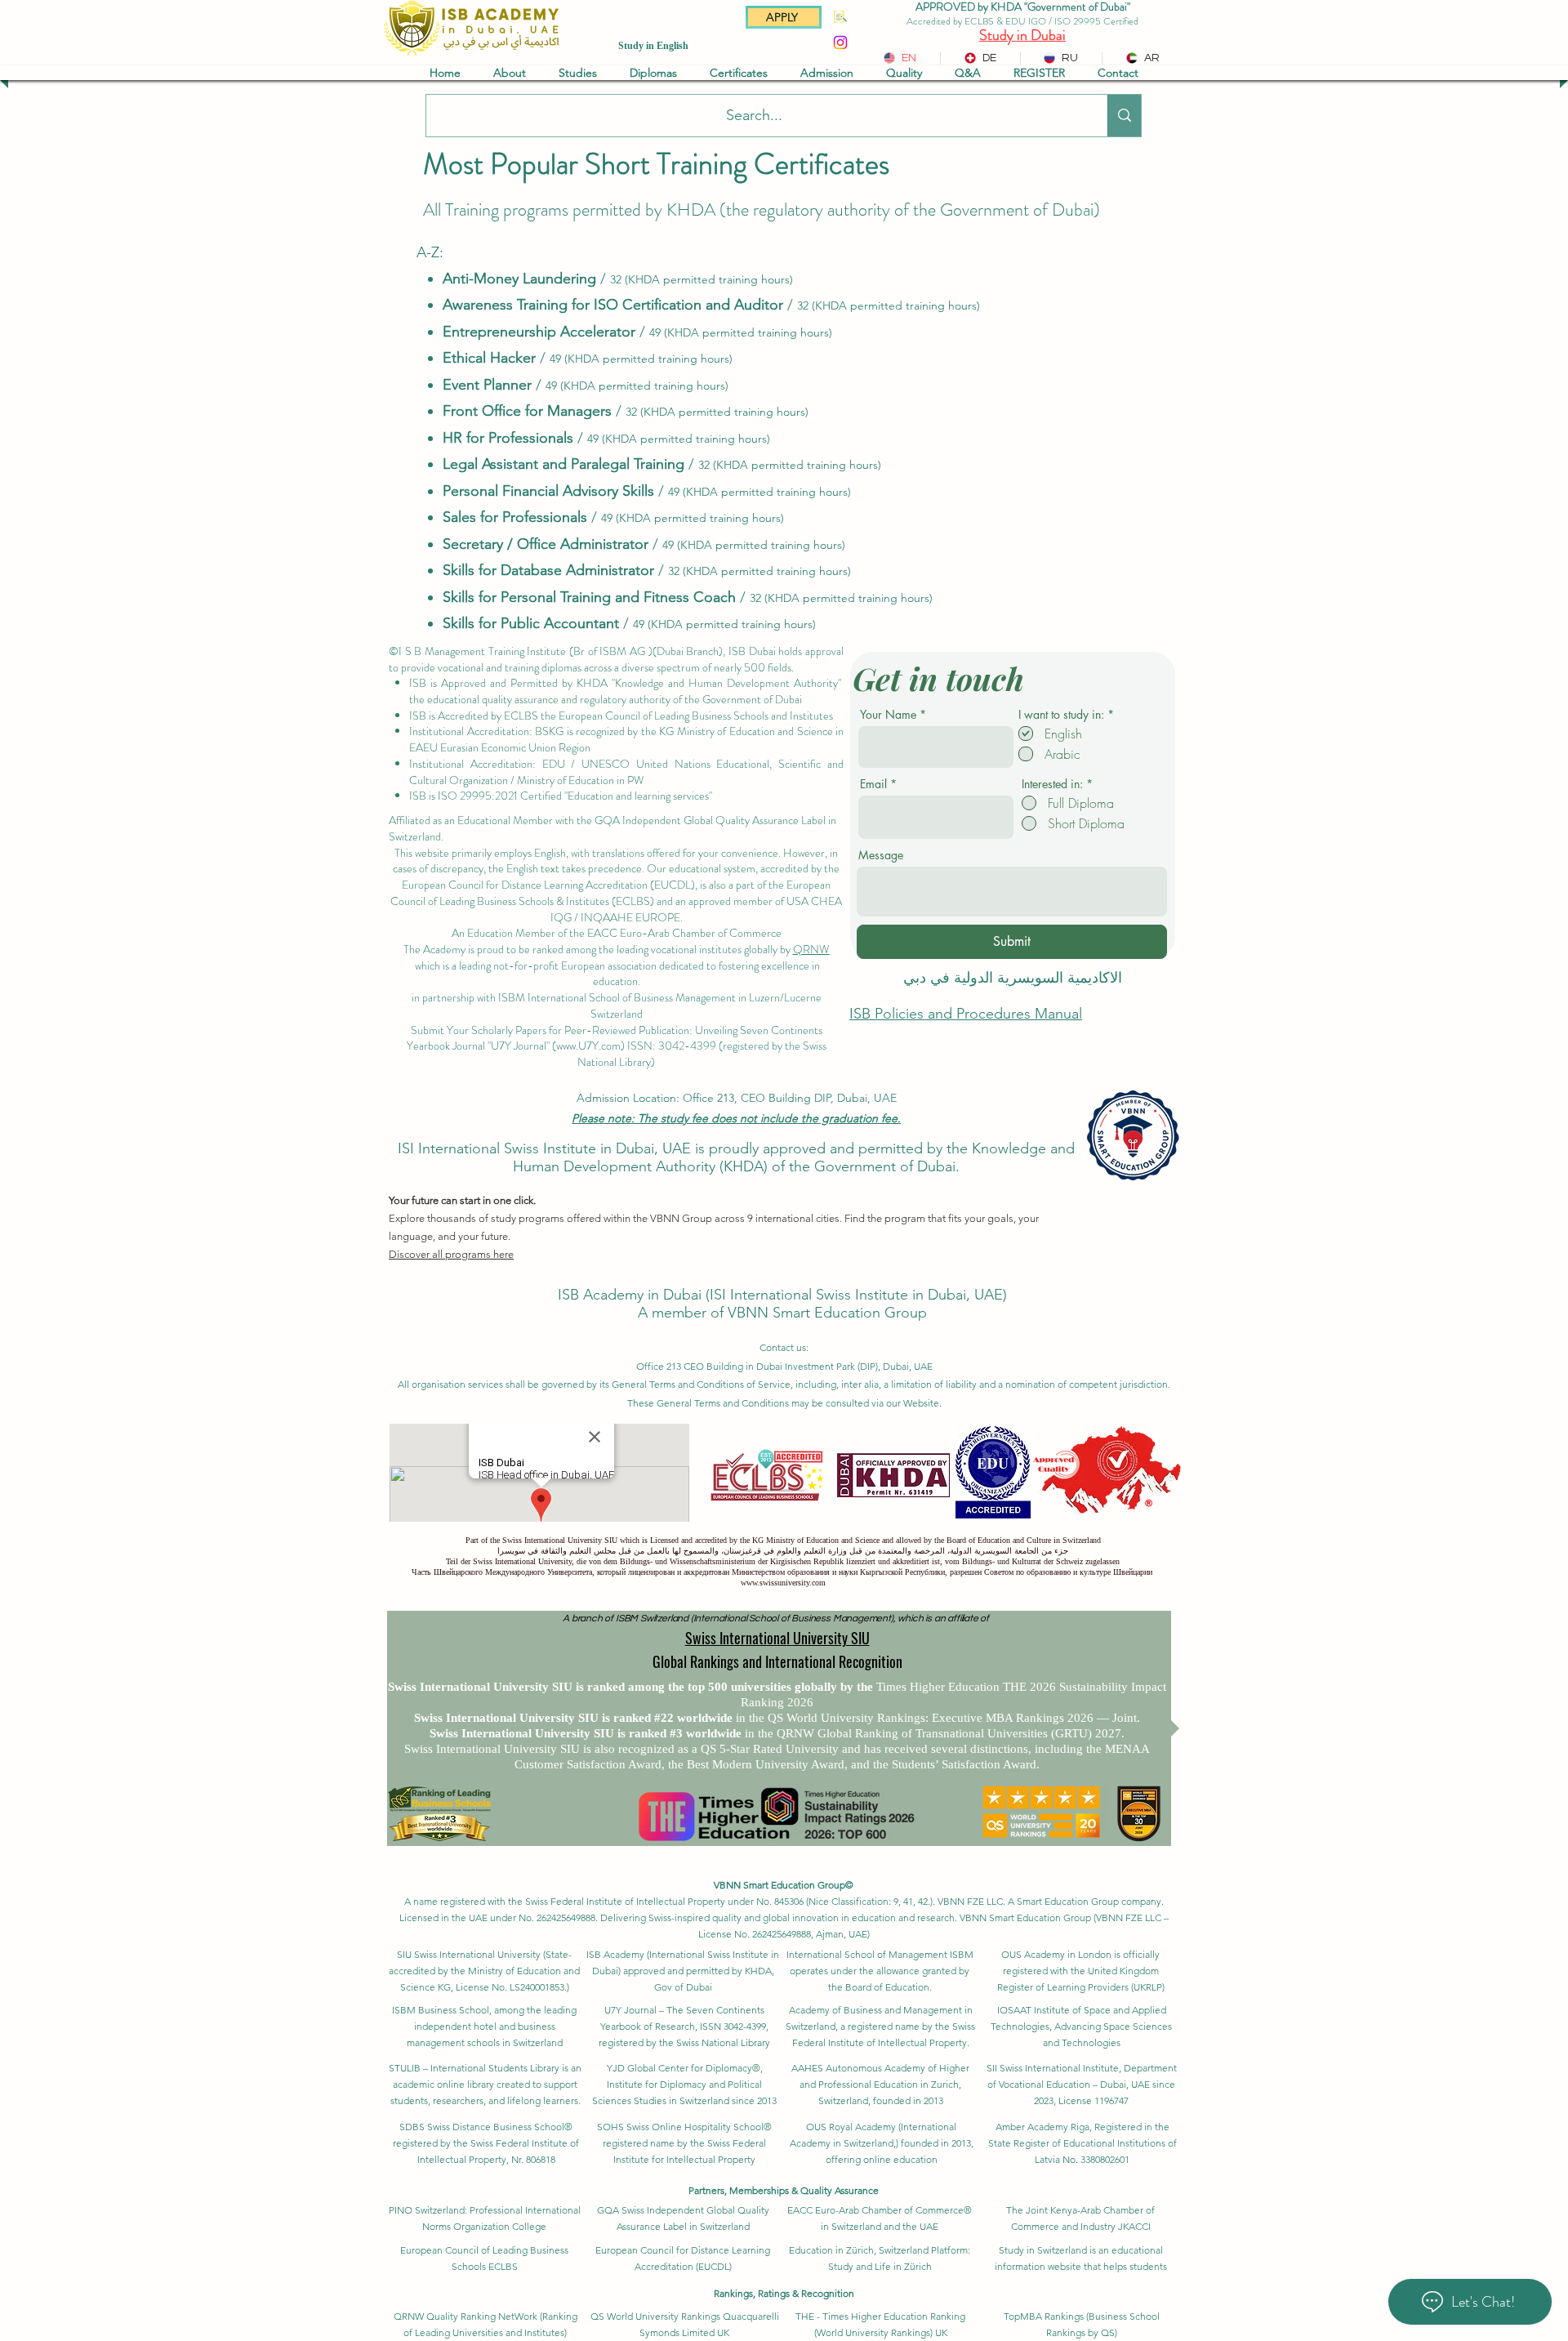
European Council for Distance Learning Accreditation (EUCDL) (548, 885)
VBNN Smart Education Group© (784, 1885)
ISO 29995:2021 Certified (500, 796)
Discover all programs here (451, 1254)
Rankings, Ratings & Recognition (784, 2293)
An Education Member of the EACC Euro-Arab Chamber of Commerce (617, 933)
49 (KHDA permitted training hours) (741, 332)
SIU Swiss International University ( (471, 1954)
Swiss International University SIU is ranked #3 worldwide (587, 1733)
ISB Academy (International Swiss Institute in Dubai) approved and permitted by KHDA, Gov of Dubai (683, 1971)
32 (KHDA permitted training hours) (702, 279)
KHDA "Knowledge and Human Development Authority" (709, 683)
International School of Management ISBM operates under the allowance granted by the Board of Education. (880, 1971)
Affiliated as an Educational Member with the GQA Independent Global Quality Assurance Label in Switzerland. (612, 828)
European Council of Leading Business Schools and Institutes (697, 716)
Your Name (888, 715)
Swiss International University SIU (777, 1638)
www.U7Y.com (588, 1046)
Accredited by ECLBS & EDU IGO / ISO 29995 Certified (1022, 21)
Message (881, 855)
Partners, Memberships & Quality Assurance (784, 2190)
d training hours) (766, 412)
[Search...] (1124, 116)
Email (873, 784)
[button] (510, 73)
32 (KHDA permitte (675, 412)
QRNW (811, 949)
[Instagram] (840, 42)
